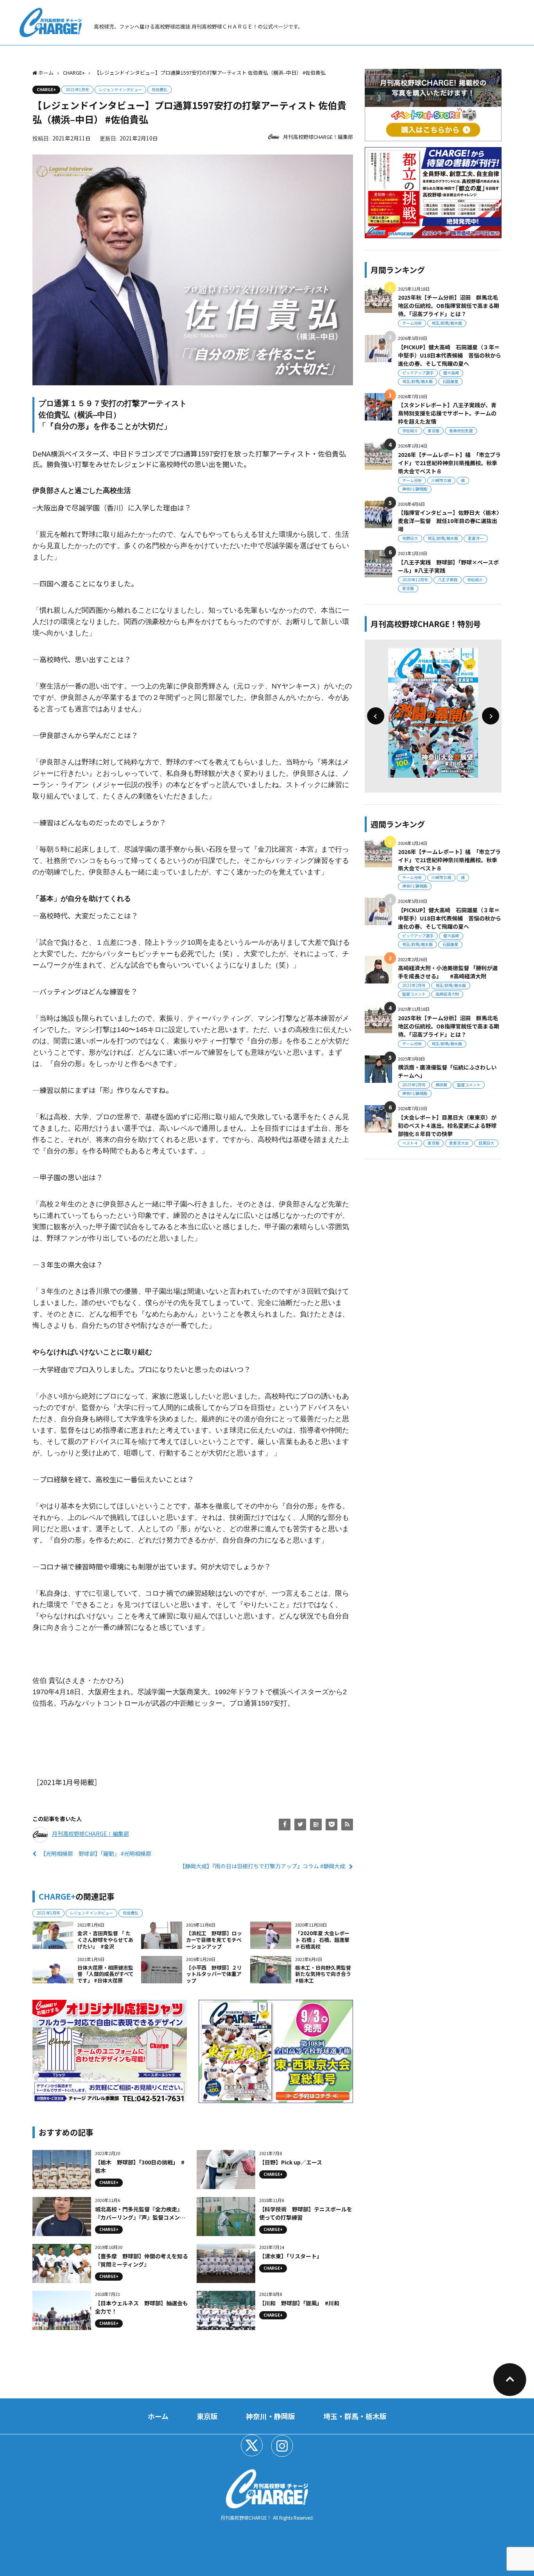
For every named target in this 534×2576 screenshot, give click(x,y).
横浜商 (441, 1085)
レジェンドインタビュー (120, 89)
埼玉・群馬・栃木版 (355, 2416)
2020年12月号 (415, 580)
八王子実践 (448, 580)
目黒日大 (486, 1143)
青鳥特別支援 (461, 431)
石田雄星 (450, 381)
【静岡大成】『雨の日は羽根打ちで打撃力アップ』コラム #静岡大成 (262, 1866)
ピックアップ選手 (418, 373)
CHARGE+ (46, 89)
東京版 (434, 431)
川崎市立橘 (441, 480)
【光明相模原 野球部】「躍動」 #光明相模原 (96, 1853)
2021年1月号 (77, 89)
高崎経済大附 (447, 994)
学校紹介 (410, 431)
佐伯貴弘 (159, 89)
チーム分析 (412, 323)
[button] (376, 716)
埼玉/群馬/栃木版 (447, 323)
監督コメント (414, 994)
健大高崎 (451, 373)
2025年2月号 (414, 1085)
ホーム (158, 2416)
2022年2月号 (414, 985)
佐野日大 (410, 538)
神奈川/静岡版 (415, 489)
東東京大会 (459, 1143)
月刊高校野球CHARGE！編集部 (318, 137)
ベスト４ (410, 1143)
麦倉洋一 (476, 538)
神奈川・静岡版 (271, 2416)
